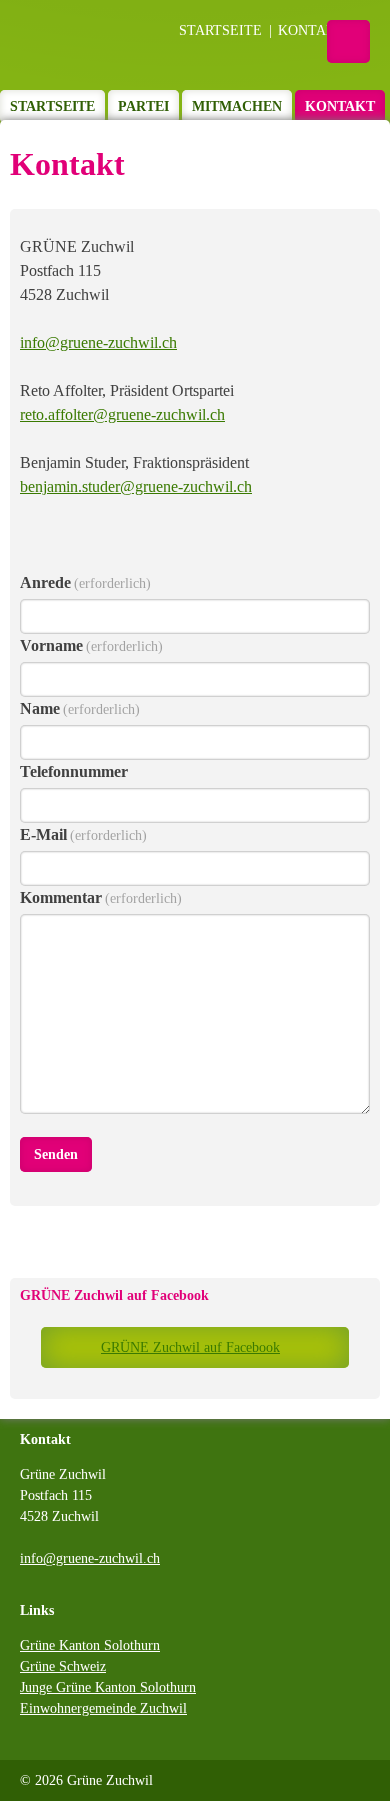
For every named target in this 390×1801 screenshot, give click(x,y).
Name (80, 708)
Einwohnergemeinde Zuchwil (103, 1708)
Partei (143, 106)
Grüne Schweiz (63, 1666)
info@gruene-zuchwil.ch (98, 342)
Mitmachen (237, 106)
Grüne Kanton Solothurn (90, 1645)
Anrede (85, 582)
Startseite (220, 30)
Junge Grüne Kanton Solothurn (108, 1687)
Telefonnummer (74, 771)
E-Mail (83, 834)
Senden (56, 1154)
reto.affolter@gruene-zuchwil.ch (122, 414)
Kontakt (311, 30)
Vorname (91, 645)
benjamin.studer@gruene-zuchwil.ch (136, 486)
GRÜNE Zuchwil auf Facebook (114, 1295)
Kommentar (101, 897)
